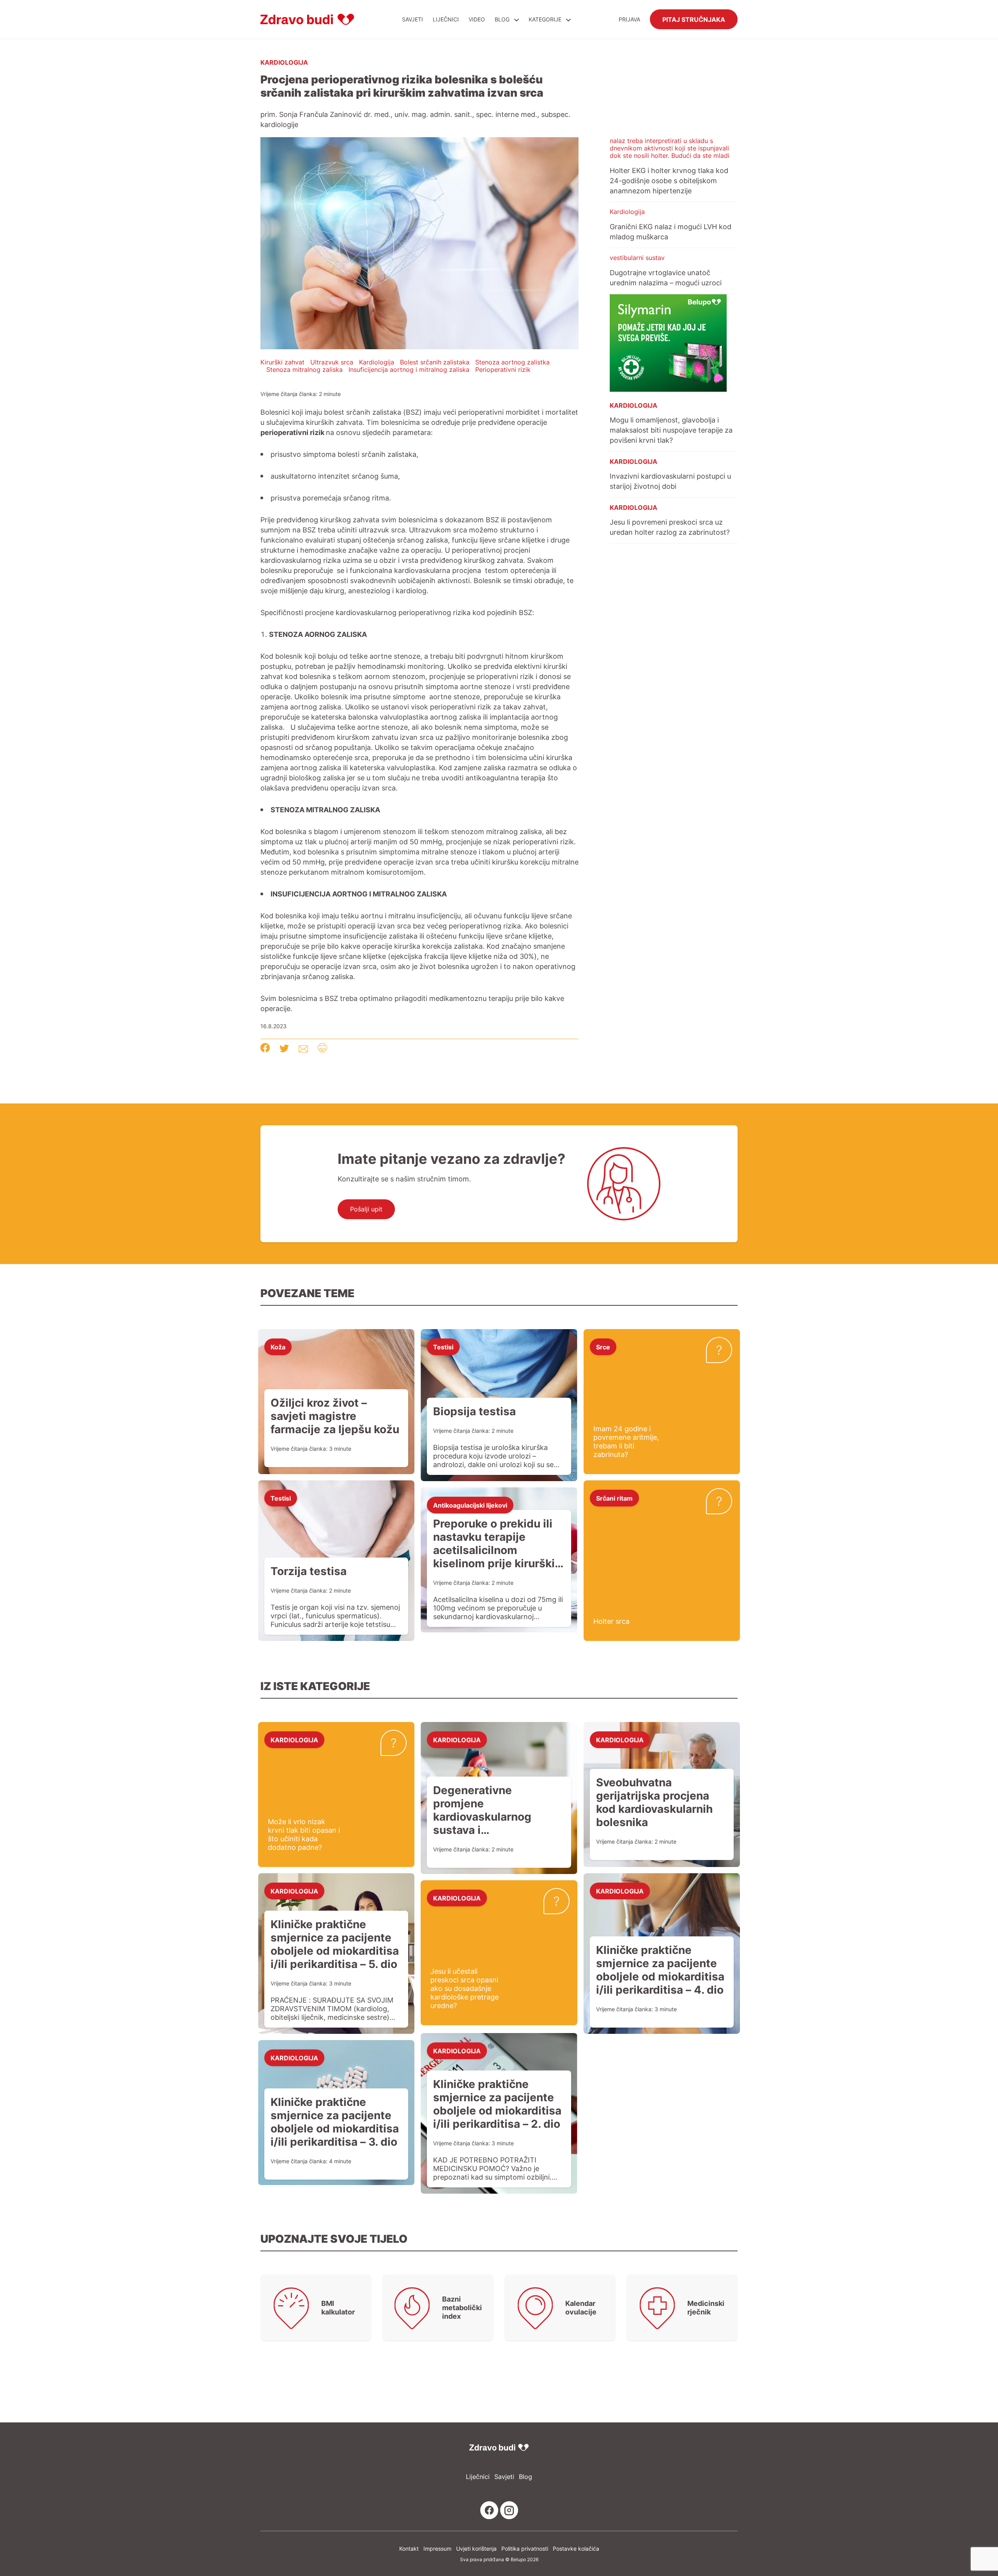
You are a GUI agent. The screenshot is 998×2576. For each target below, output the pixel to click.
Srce (603, 1347)
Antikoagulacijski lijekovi (470, 1505)
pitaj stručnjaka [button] (694, 19)
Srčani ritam (614, 1498)
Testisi (443, 1347)
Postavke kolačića (576, 2549)
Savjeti (412, 19)
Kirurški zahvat (282, 362)
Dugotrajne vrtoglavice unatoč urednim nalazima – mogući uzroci (666, 278)
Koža (278, 1347)
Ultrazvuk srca (332, 362)
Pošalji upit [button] (366, 1209)
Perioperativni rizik (503, 370)
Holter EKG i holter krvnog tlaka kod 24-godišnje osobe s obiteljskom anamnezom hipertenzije (669, 180)
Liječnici (446, 19)
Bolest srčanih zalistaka (435, 362)
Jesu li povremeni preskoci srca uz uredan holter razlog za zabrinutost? (670, 527)
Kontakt (409, 2549)
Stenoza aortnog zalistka (512, 362)
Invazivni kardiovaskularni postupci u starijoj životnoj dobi (670, 481)
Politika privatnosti (525, 2549)
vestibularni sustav (637, 258)
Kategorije (546, 19)
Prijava (629, 19)
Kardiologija (284, 62)
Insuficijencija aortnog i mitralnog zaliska (409, 370)
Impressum (437, 2549)
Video (477, 19)
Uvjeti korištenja (476, 2549)
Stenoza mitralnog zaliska (304, 370)
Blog (502, 19)
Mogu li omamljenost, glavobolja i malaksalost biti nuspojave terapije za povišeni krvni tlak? (671, 430)
